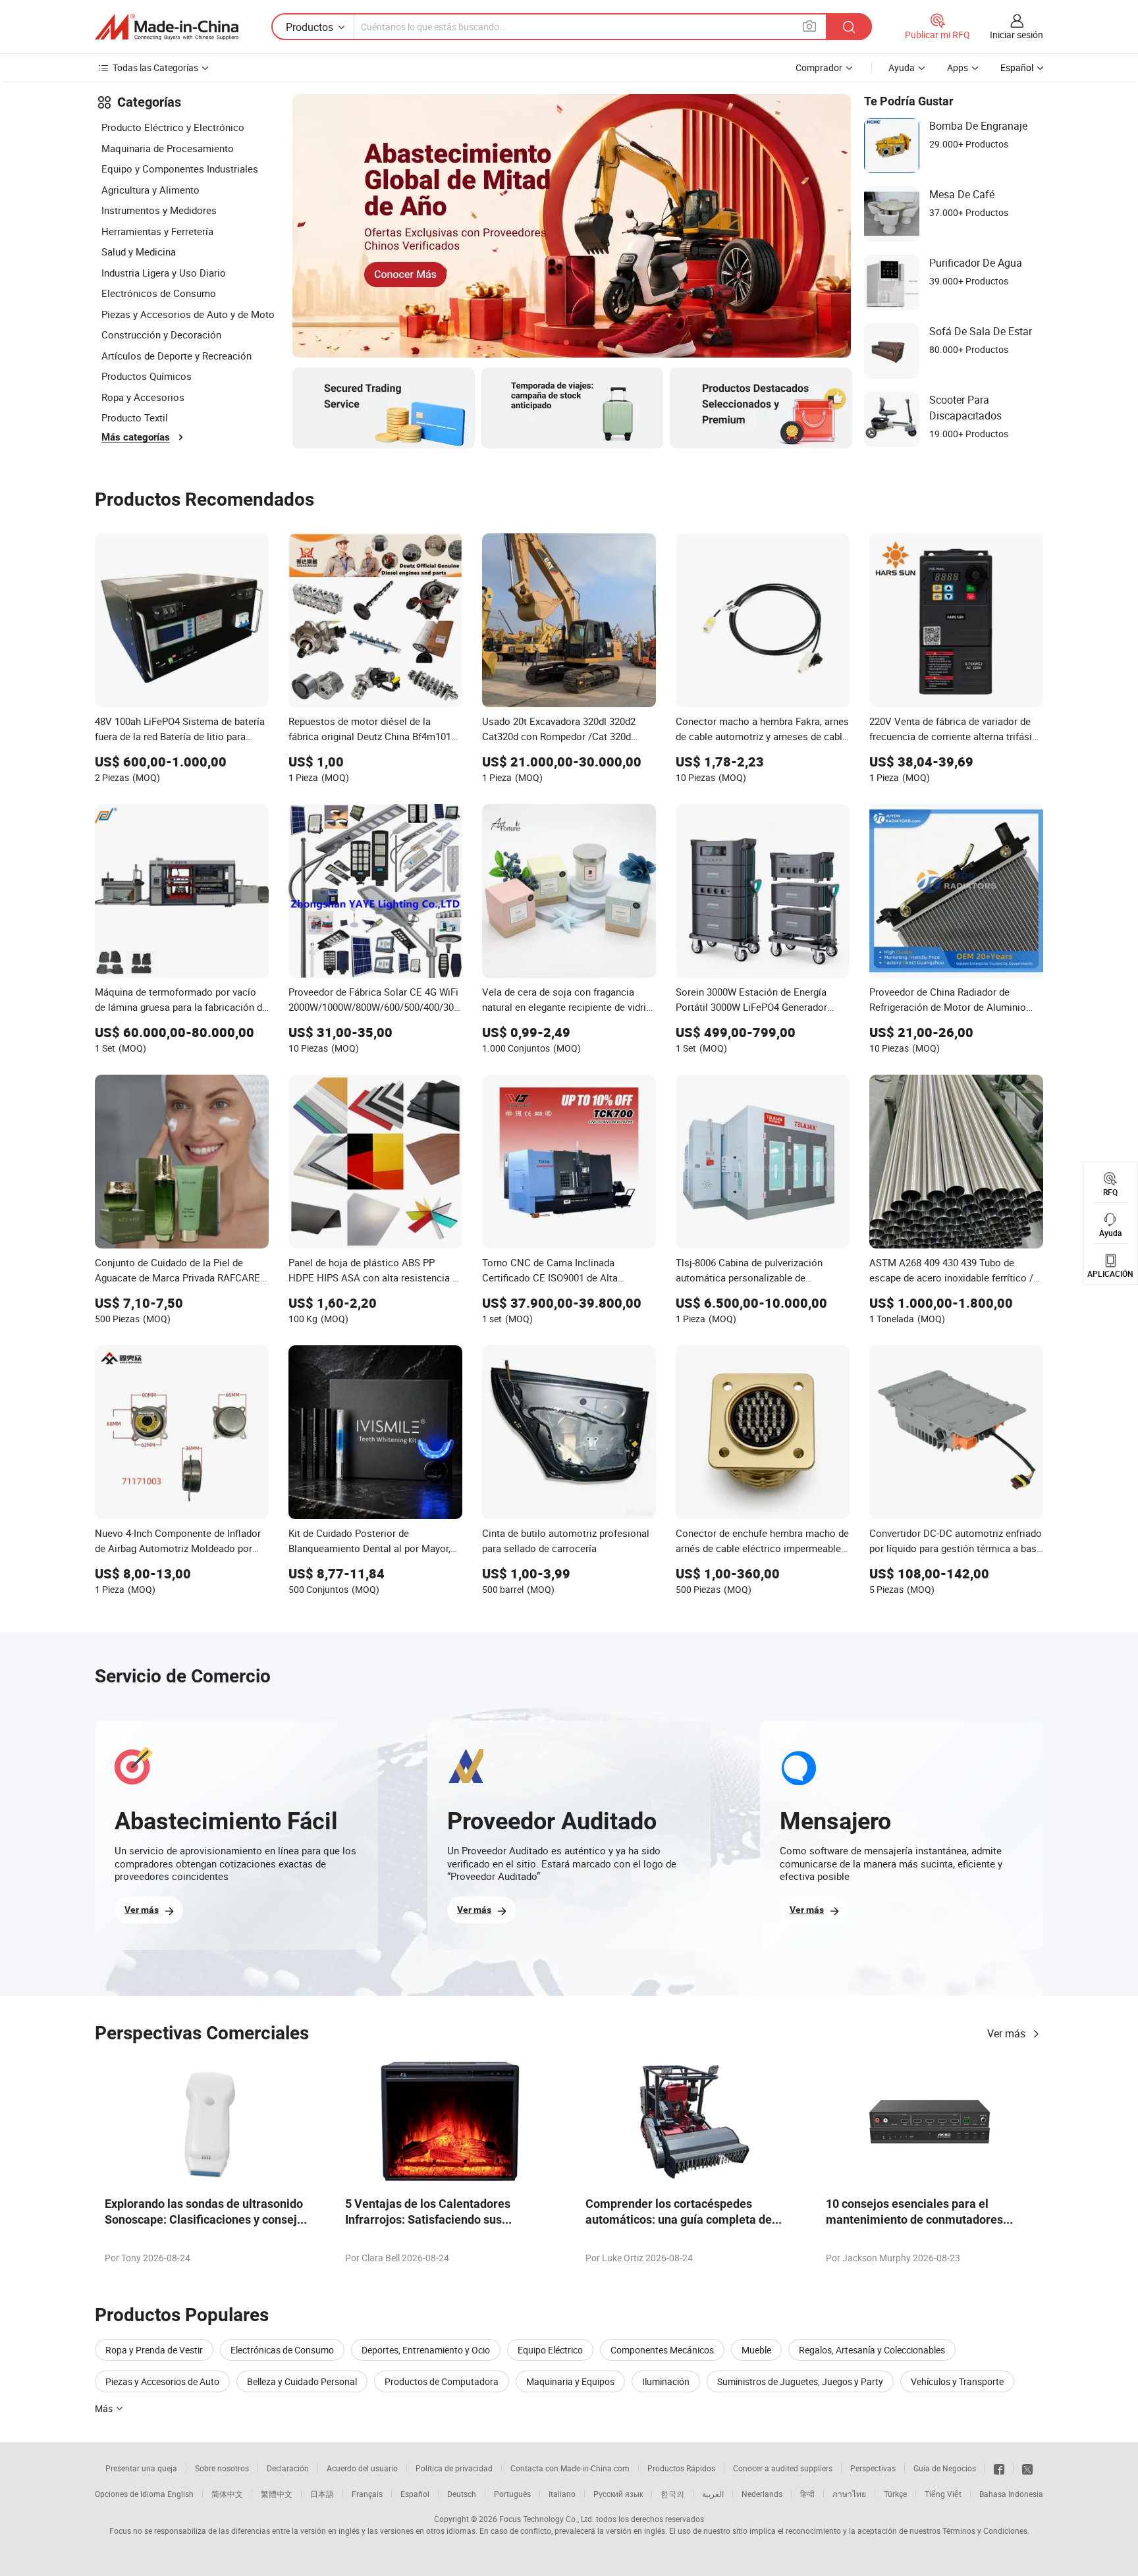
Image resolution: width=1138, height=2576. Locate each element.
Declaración (288, 2468)
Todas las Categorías (155, 67)
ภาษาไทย (849, 2494)
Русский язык (618, 2494)
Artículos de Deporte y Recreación (176, 356)
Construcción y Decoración (161, 335)
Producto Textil (135, 417)
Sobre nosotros (222, 2468)
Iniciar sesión (1016, 35)
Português (512, 2494)
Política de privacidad (454, 2468)
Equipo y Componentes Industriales (180, 169)
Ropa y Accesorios (143, 397)
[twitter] (1027, 2468)
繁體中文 (277, 2494)
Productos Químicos (147, 376)
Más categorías (136, 437)
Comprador (819, 67)
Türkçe (895, 2494)
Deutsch (462, 2494)
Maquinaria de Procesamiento (168, 148)
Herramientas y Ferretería (157, 231)
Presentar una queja (141, 2468)
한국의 (672, 2494)
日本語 (322, 2494)
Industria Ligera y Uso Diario (164, 273)
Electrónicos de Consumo (159, 293)
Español (415, 2494)
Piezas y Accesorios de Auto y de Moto (188, 314)
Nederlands (762, 2494)
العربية (713, 2494)
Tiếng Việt (943, 2494)
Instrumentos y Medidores (159, 210)
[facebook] (999, 2468)
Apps (958, 67)
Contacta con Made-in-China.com (570, 2468)
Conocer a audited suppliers (783, 2468)
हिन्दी (807, 2494)
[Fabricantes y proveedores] (167, 27)
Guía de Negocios (945, 2468)
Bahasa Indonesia (1011, 2494)
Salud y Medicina (139, 252)
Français (367, 2494)
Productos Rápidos (681, 2468)
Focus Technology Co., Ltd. (547, 2519)
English (180, 2494)
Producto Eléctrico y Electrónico (173, 127)
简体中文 (227, 2494)
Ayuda (902, 67)
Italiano (562, 2494)
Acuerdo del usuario (362, 2468)
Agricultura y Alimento (150, 190)
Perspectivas (873, 2468)
